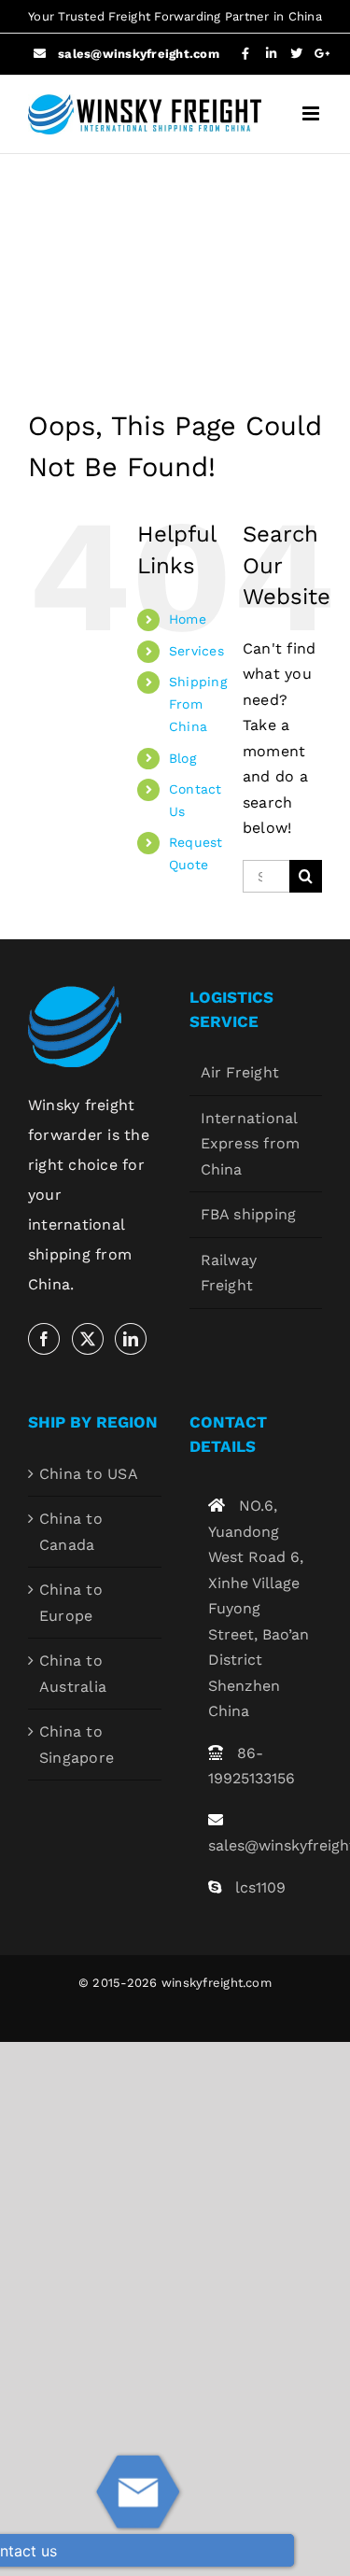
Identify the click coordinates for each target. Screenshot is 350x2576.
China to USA (89, 1474)
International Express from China (251, 1144)
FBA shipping (249, 1214)
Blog (182, 758)
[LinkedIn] (131, 1339)
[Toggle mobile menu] (312, 113)
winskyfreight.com (217, 1983)
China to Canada (71, 1532)
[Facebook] (44, 1339)
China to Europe (71, 1603)
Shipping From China (198, 704)
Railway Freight (229, 1273)
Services (196, 651)
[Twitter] (88, 1339)
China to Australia (73, 1674)
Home (188, 619)
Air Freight (240, 1072)
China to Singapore (77, 1745)
